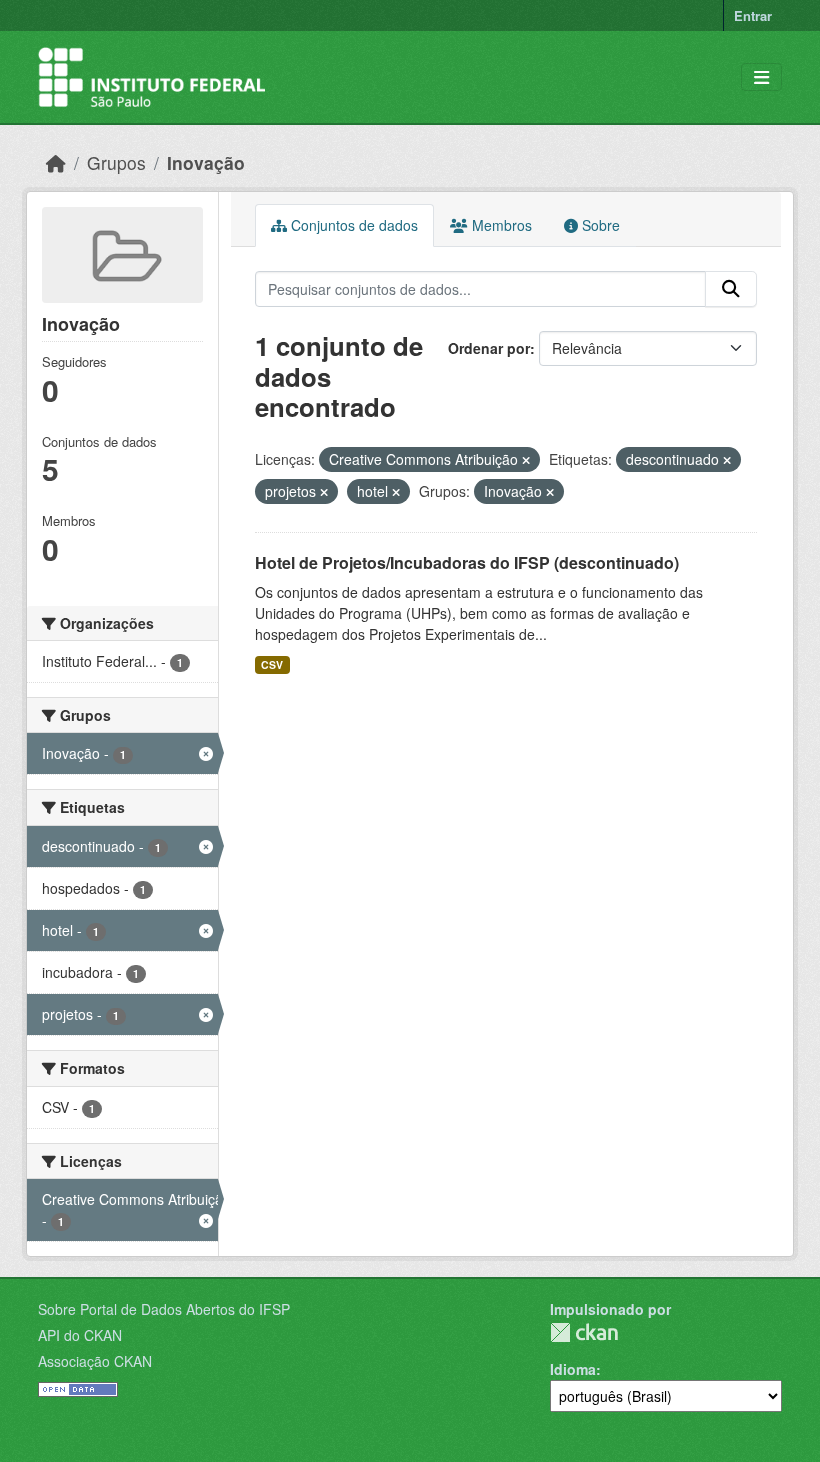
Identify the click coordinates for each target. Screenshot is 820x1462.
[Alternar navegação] (761, 77)
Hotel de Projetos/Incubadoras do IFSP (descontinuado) (467, 562)
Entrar (753, 15)
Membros (500, 225)
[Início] (56, 162)
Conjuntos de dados (352, 225)
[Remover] (526, 460)
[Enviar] (731, 289)
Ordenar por (489, 348)
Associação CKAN (95, 1361)
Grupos (116, 162)
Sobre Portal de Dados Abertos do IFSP (164, 1309)
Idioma (573, 1369)
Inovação (206, 162)
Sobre (599, 225)
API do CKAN (80, 1335)
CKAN (584, 1332)
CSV (272, 664)
